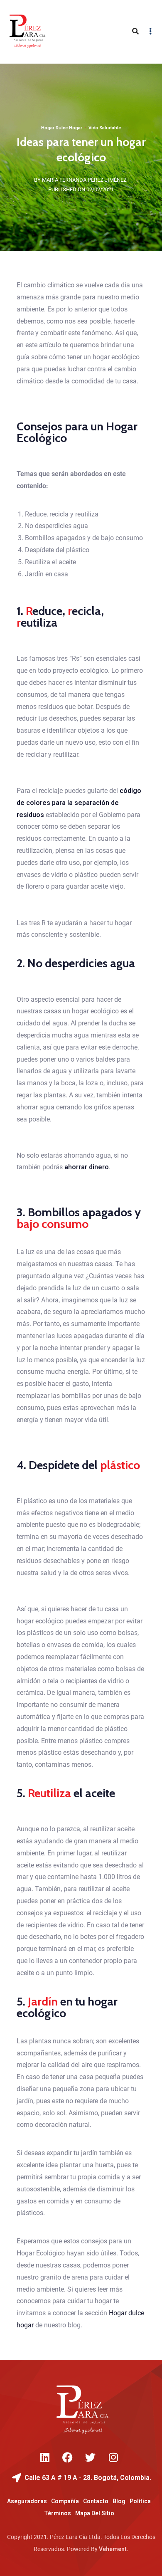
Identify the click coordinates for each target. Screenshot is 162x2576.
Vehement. (114, 2549)
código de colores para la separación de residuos (79, 803)
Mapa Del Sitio (95, 2513)
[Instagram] (113, 2457)
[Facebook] (68, 2457)
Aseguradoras (27, 2501)
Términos (58, 2513)
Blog (119, 2501)
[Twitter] (91, 2457)
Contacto (96, 2501)
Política (140, 2501)
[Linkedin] (45, 2457)
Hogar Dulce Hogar (62, 128)
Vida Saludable (105, 128)
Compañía (65, 2501)
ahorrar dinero (87, 1167)
